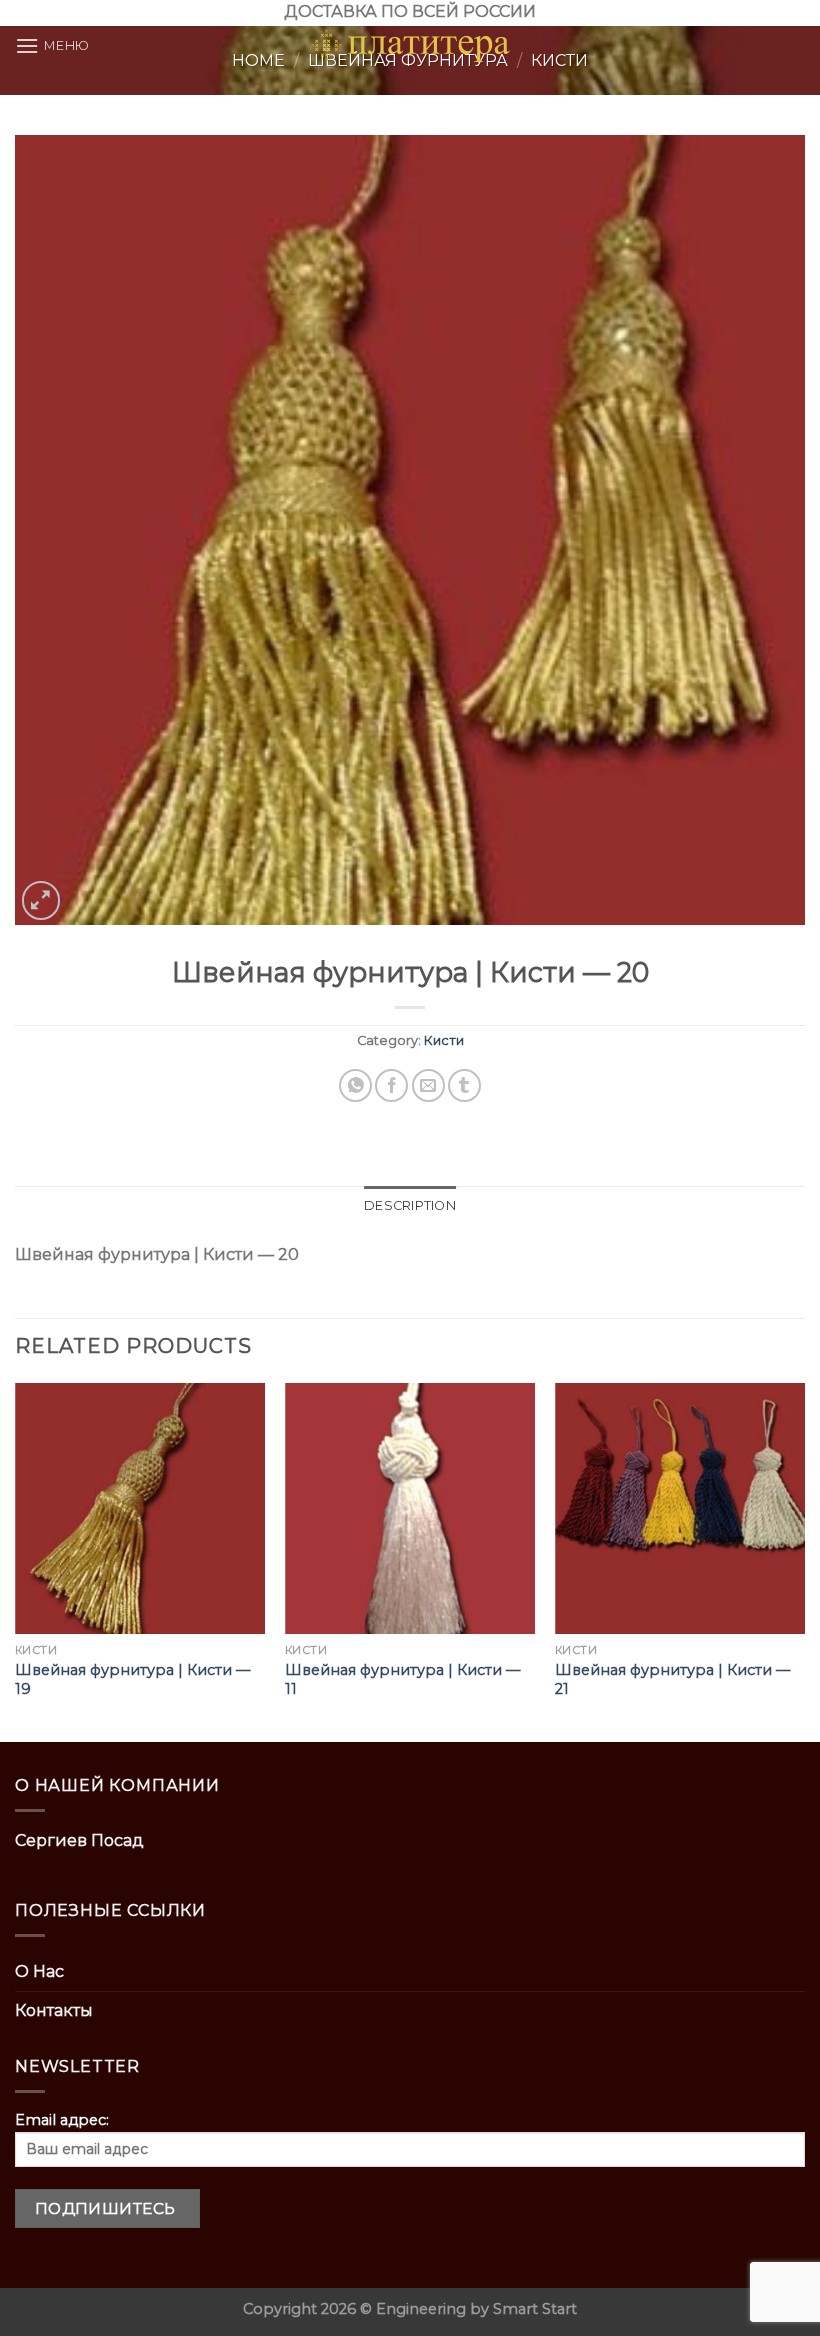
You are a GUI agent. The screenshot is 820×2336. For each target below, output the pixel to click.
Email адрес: (62, 2120)
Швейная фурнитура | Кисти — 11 (402, 1679)
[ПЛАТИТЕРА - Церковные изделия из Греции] (410, 46)
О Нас (39, 1971)
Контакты (54, 2010)
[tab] (410, 1206)
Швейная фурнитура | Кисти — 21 (672, 1679)
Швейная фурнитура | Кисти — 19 (132, 1679)
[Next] (804, 1560)
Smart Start (535, 2309)
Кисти (444, 1040)
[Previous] (16, 1560)
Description (410, 1205)
